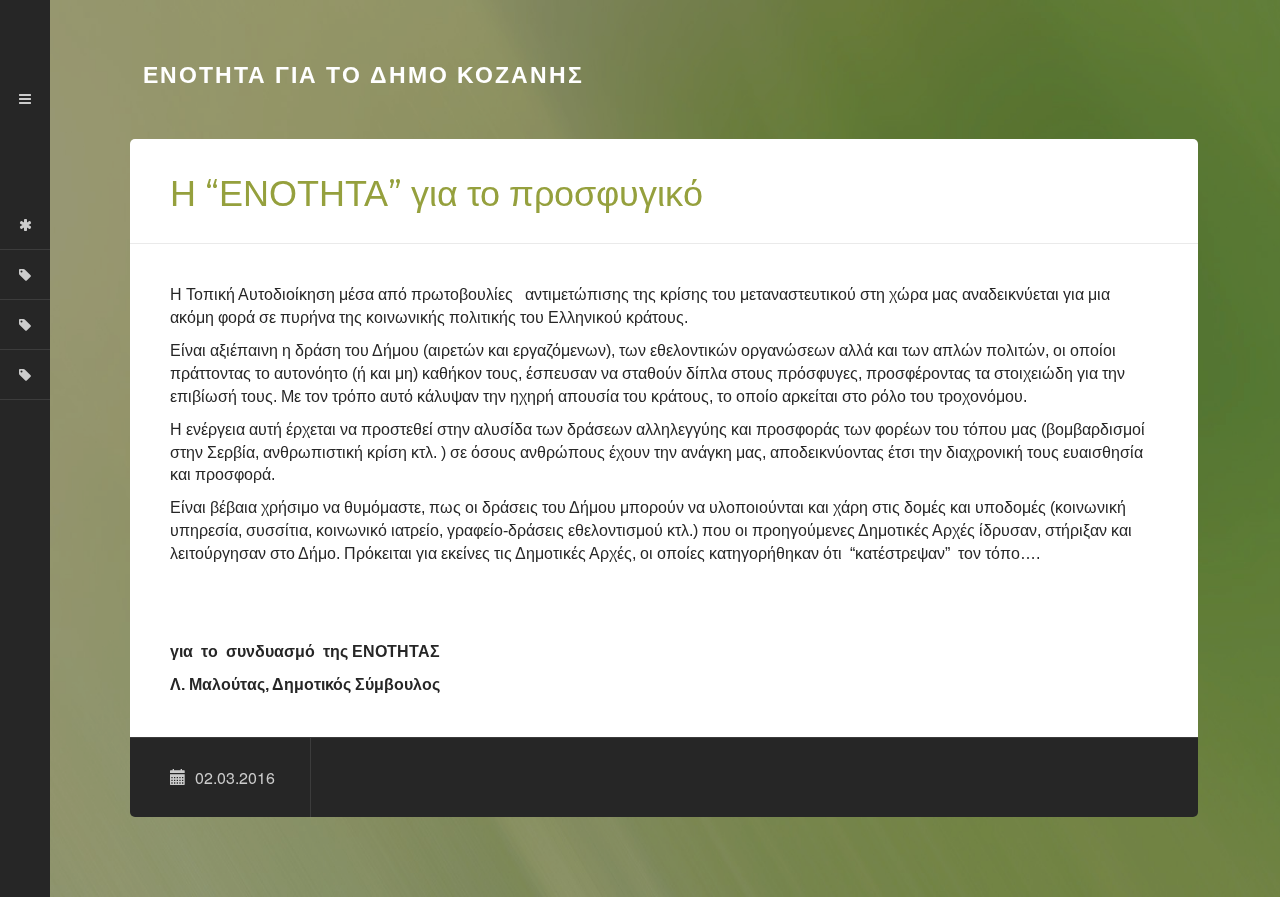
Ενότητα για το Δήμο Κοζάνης (359, 75)
